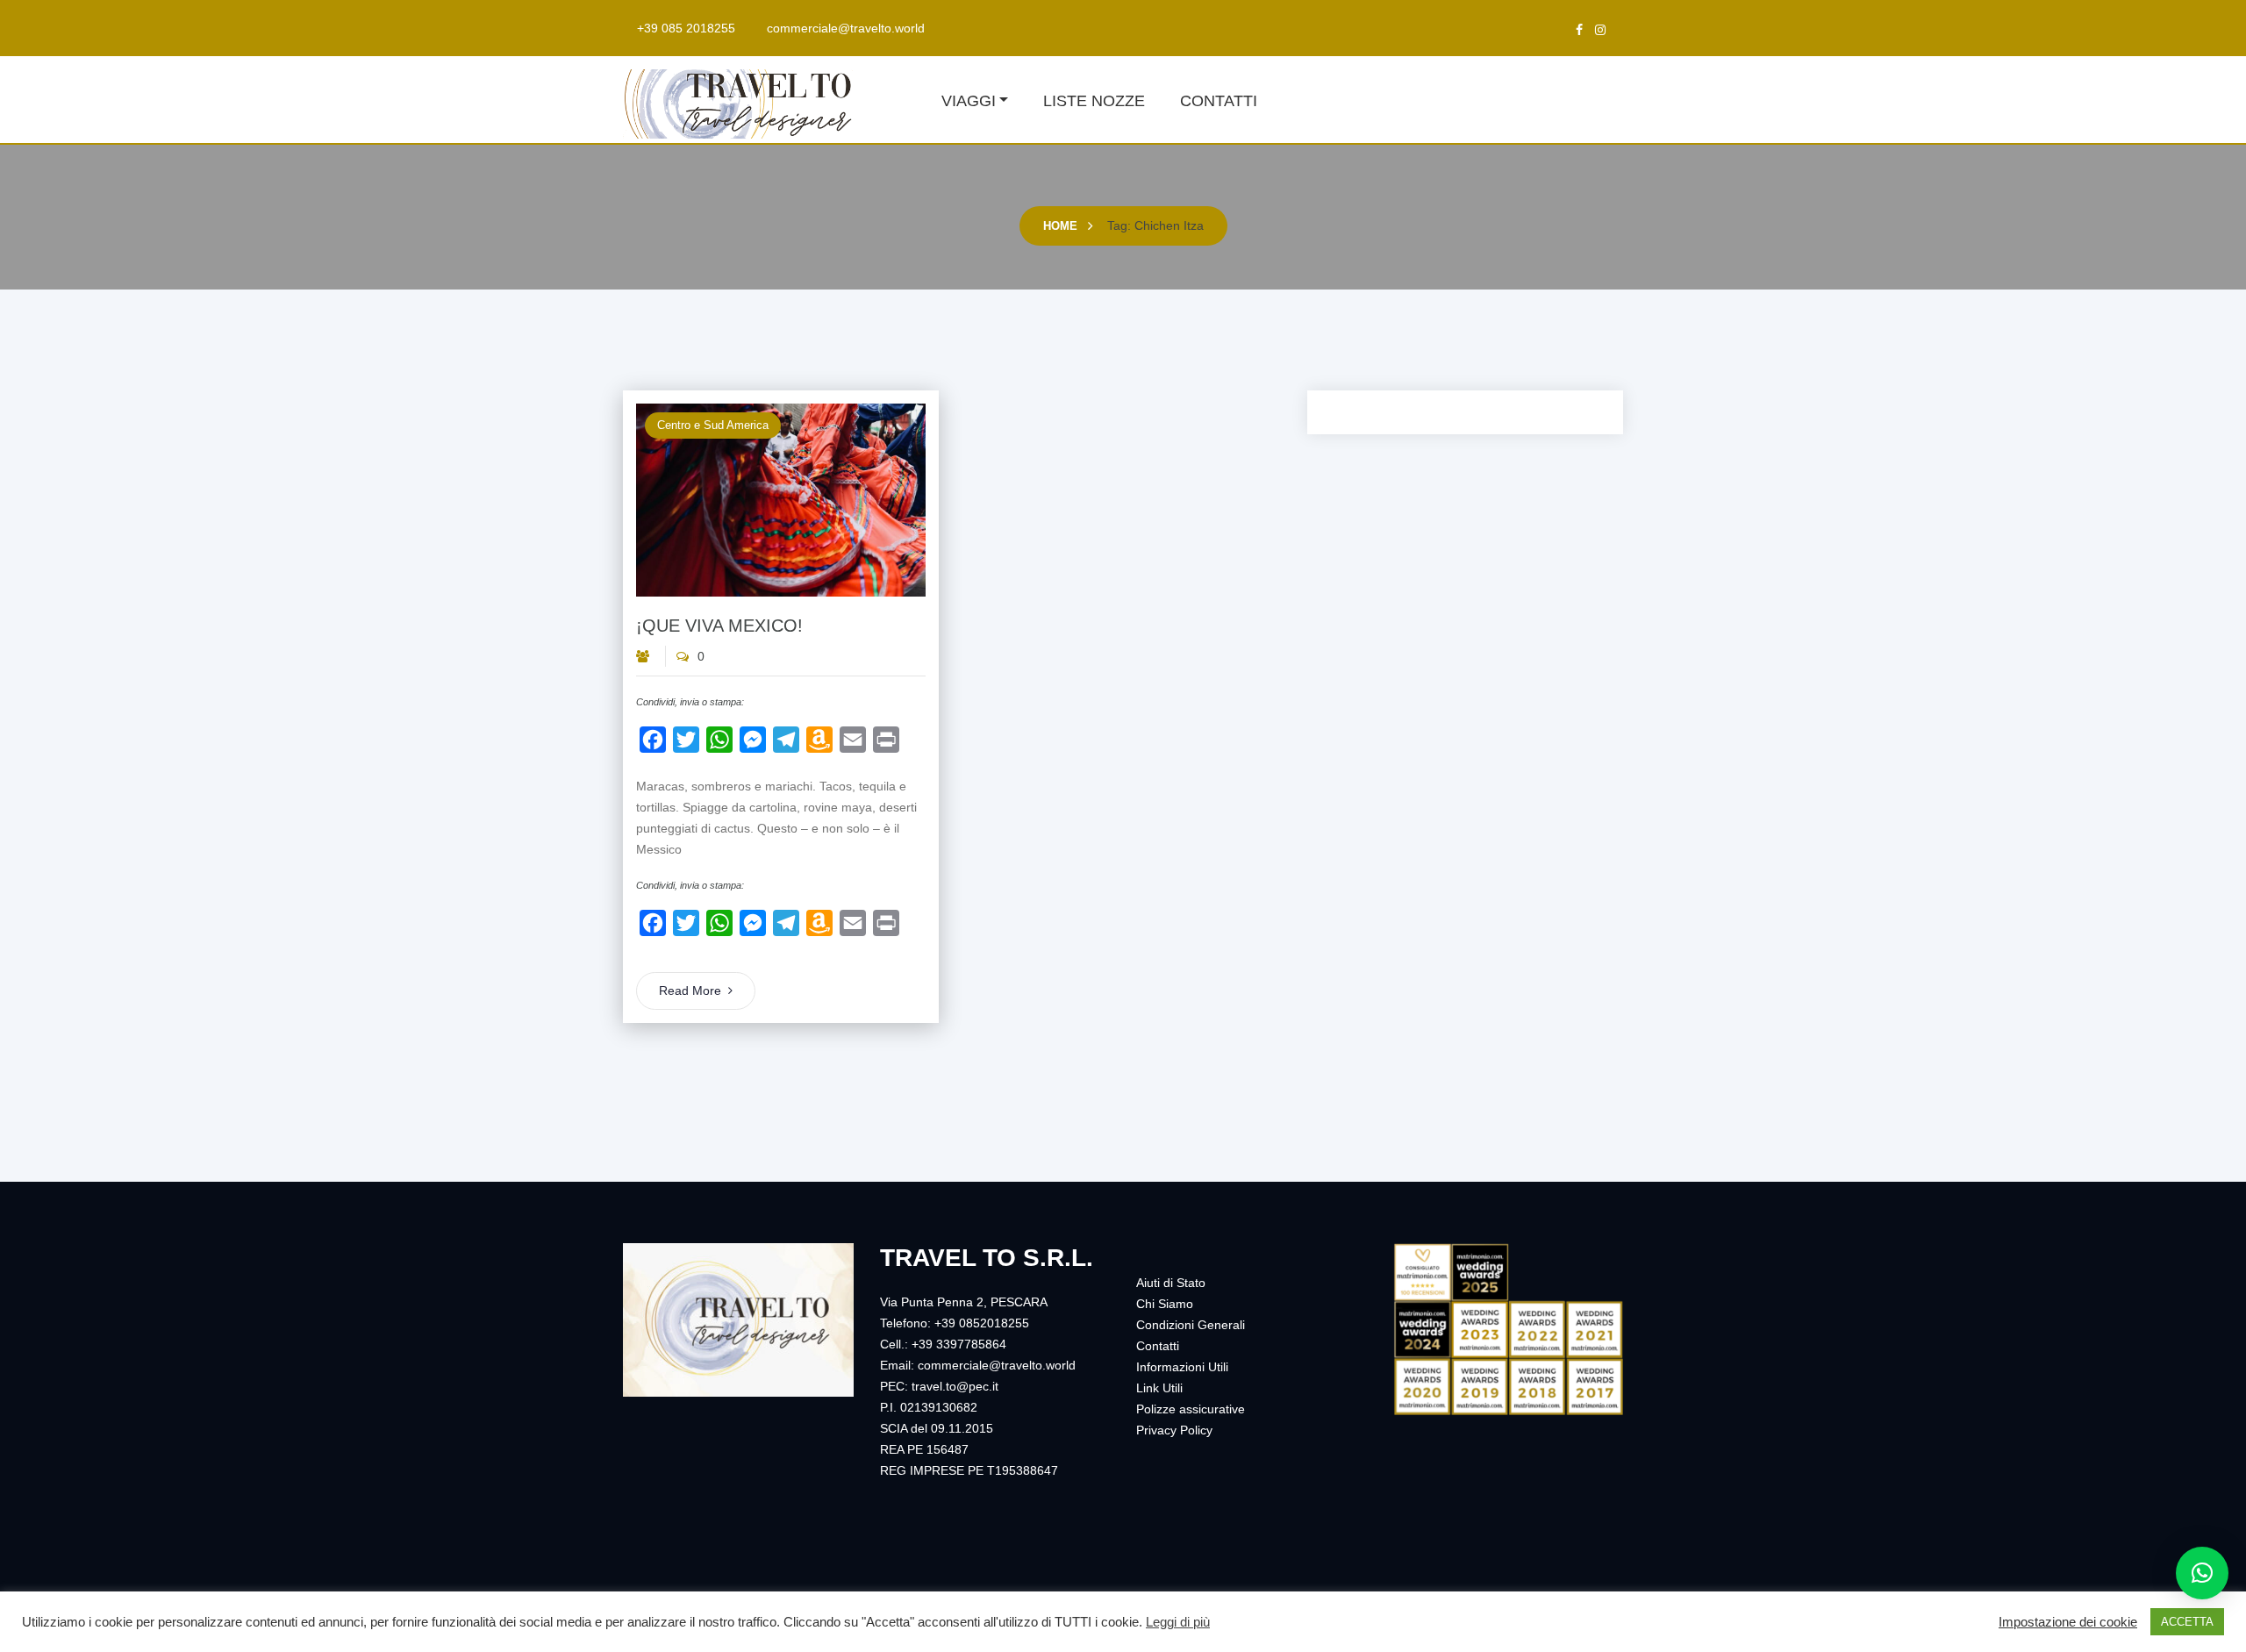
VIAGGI (969, 101)
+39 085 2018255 (686, 28)
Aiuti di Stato (1171, 1283)
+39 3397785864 (959, 1344)
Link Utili (1159, 1388)
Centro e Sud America (713, 425)
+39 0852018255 (982, 1323)
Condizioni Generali (1191, 1325)
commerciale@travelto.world (846, 28)
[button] (2202, 1573)
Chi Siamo (1165, 1304)
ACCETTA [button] (2187, 1622)
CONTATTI (1219, 101)
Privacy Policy (1174, 1430)
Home (1060, 226)
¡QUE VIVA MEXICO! (719, 626)
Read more (690, 990)
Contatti (1158, 1346)
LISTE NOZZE (1094, 101)
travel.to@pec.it (955, 1386)
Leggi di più (1178, 1622)
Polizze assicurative (1191, 1409)
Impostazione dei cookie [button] (2068, 1622)
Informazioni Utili (1182, 1367)
